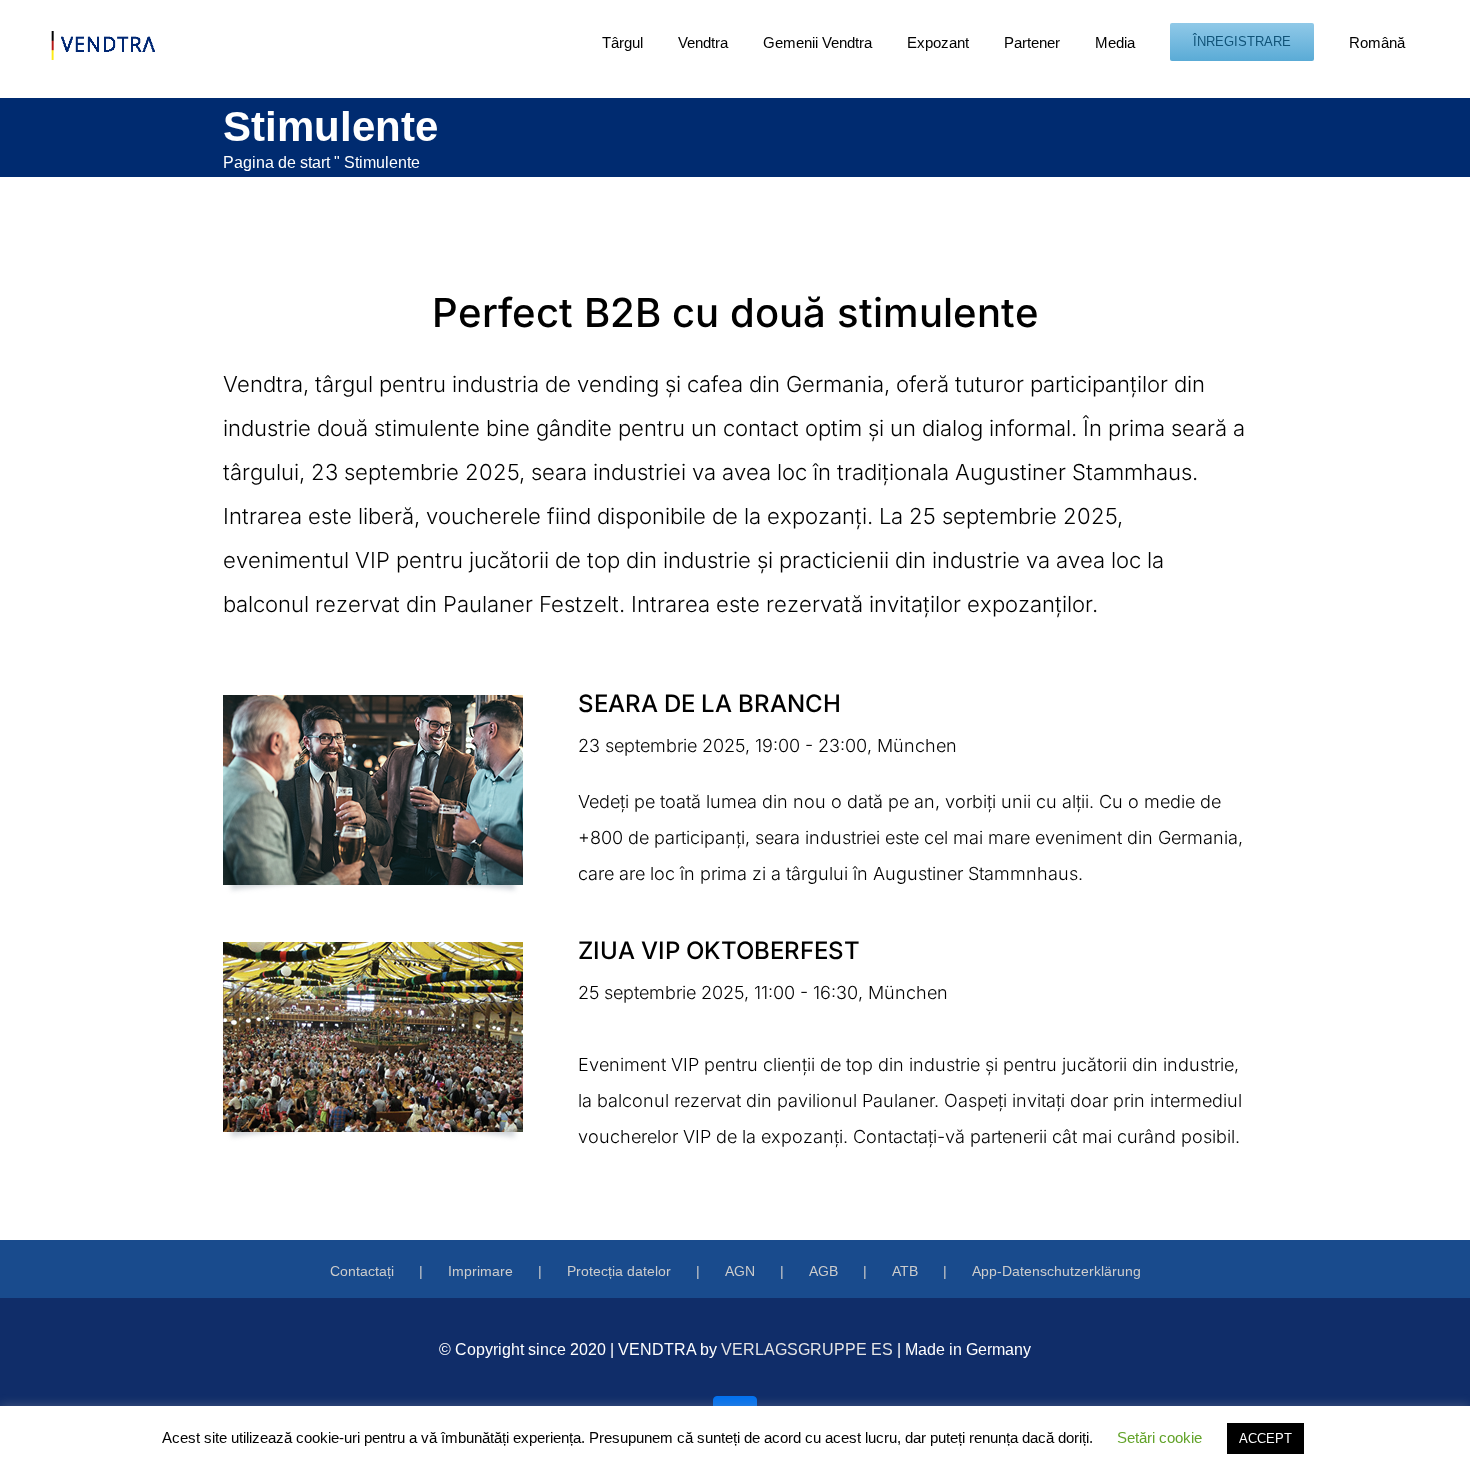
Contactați (362, 1271)
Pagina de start (276, 162)
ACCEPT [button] (1265, 1438)
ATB (905, 1271)
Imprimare (480, 1271)
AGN (740, 1271)
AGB (823, 1271)
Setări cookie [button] (1159, 1437)
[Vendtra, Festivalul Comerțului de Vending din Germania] (373, 704)
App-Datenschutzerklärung (1056, 1271)
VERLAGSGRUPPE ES (807, 1349)
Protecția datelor (619, 1271)
